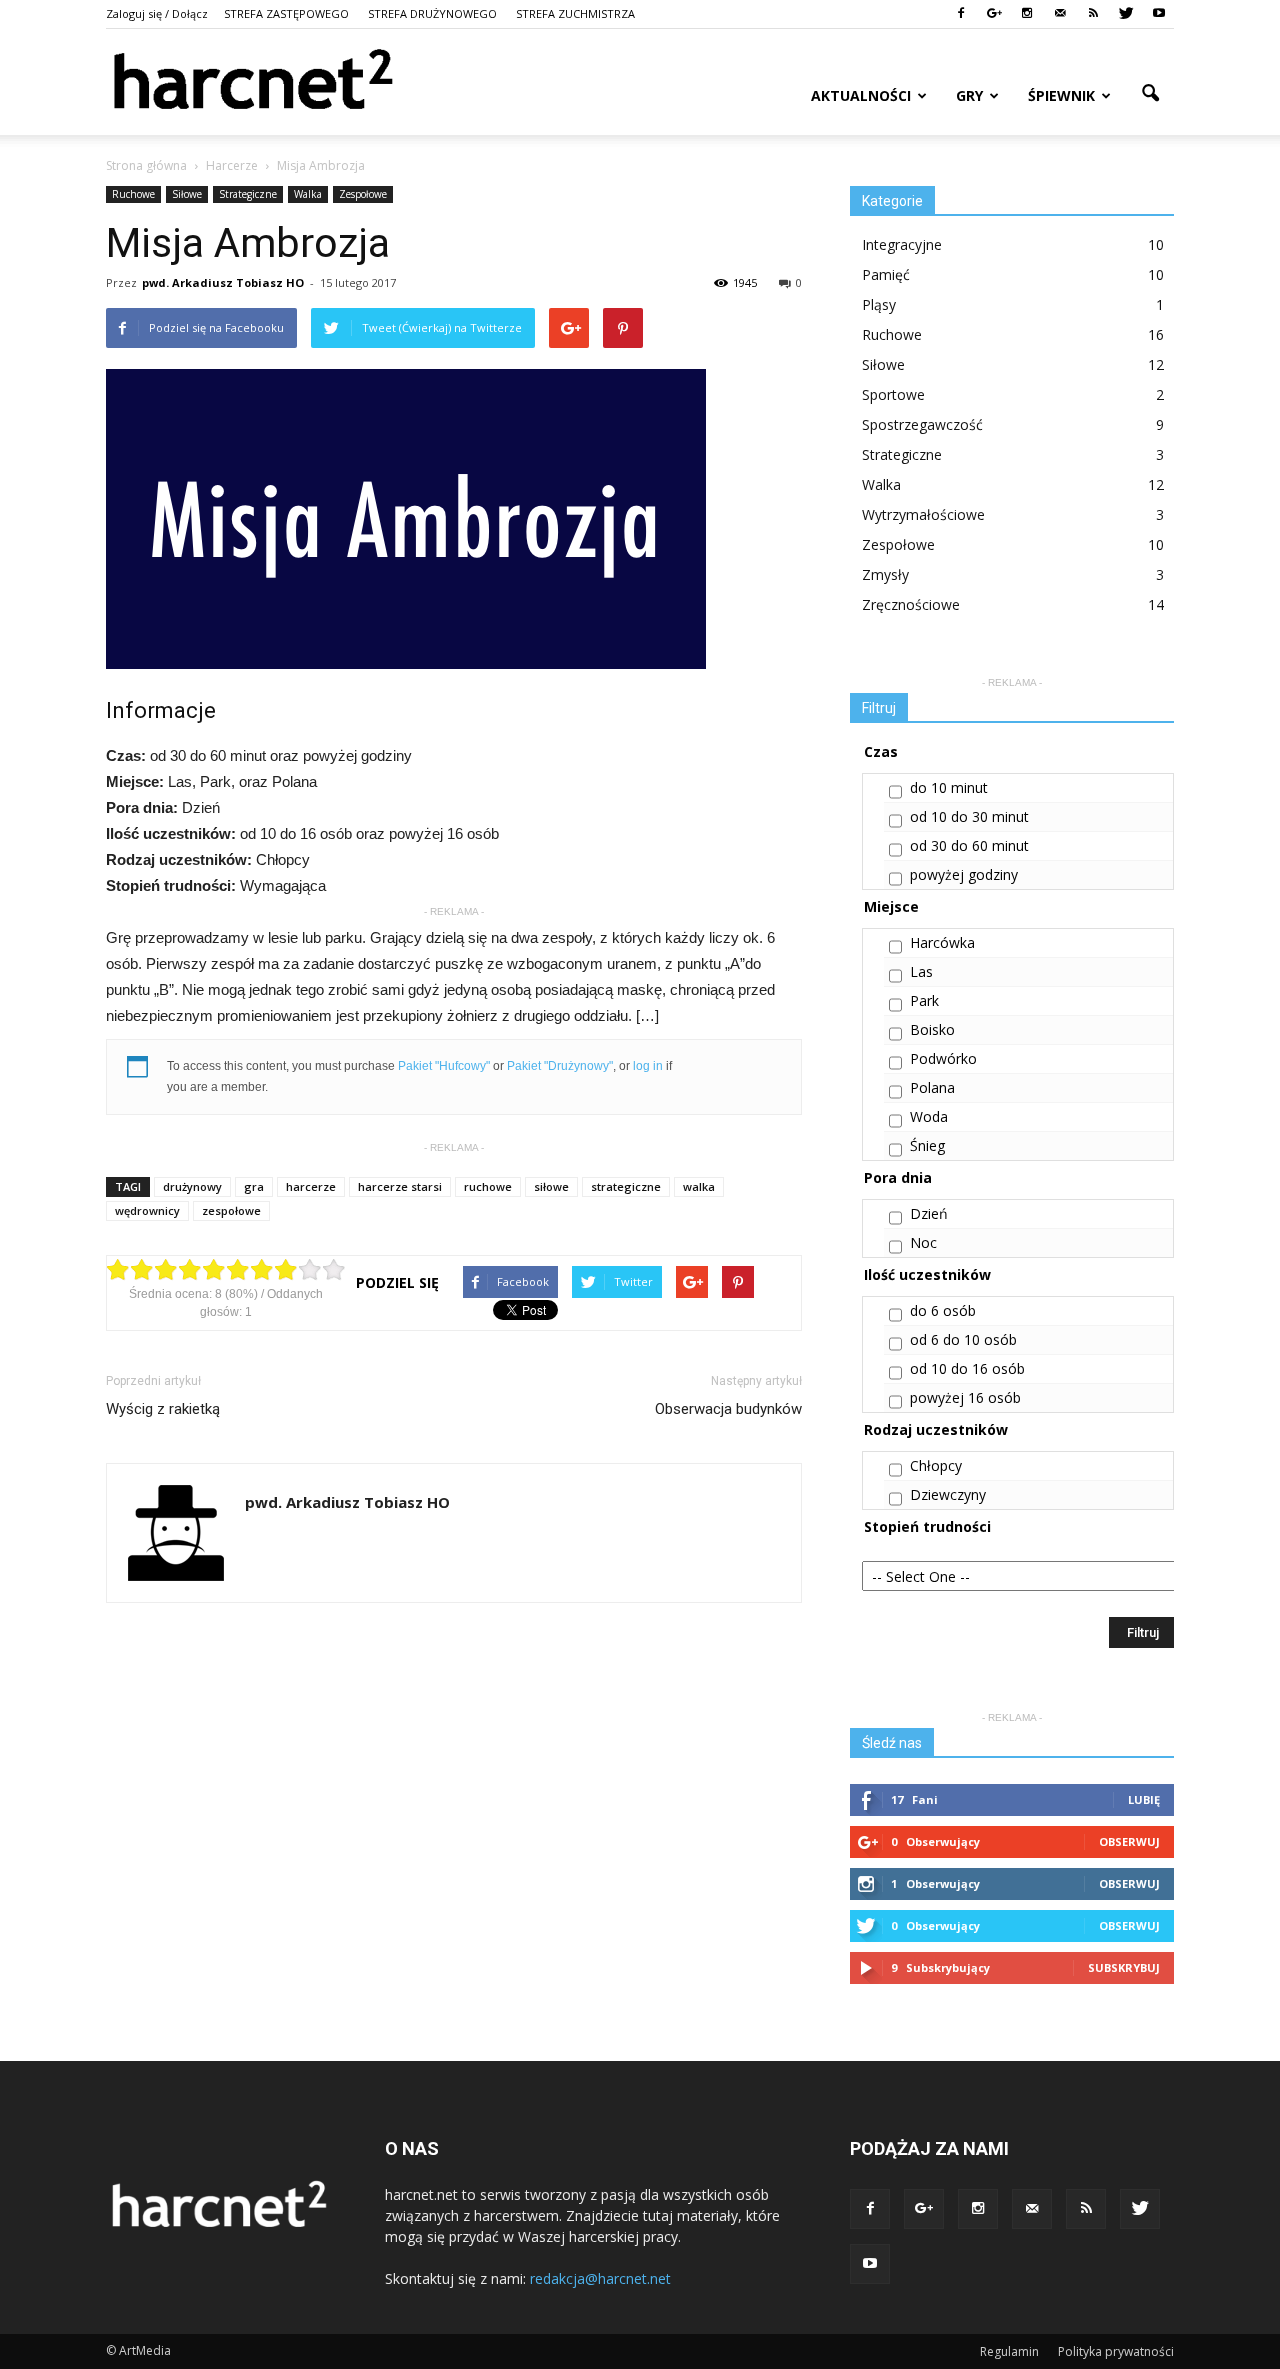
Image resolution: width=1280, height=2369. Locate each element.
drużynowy (192, 1186)
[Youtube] (1159, 14)
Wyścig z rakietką (163, 1409)
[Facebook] (961, 14)
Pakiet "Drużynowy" (560, 1066)
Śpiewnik (1061, 95)
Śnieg (927, 1145)
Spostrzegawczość (922, 424)
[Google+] (994, 14)
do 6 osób (943, 1310)
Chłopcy (936, 1465)
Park (924, 1000)
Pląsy (879, 304)
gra (254, 1186)
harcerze (311, 1186)
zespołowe (231, 1210)
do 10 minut (949, 787)
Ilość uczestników (927, 1274)
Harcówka (942, 942)
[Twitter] (1126, 14)
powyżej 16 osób (965, 1397)
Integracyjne (902, 244)
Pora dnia (898, 1177)
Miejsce (891, 906)
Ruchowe (133, 194)
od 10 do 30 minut (969, 816)
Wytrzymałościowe (923, 514)
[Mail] (1060, 14)
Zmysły (885, 574)
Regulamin (1009, 2351)
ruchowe (488, 1186)
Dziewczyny (948, 1494)
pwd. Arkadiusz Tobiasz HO (223, 282)
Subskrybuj (1124, 1967)
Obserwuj (1129, 1841)
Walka (308, 194)
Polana (932, 1087)
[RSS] (1093, 14)
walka (699, 1186)
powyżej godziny (964, 874)
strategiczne (626, 1186)
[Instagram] (1027, 14)
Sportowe (893, 394)
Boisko (932, 1029)
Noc (923, 1242)
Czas (881, 751)
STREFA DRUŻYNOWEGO (432, 13)
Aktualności (861, 95)
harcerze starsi (400, 1186)
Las (921, 971)
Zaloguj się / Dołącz (157, 13)
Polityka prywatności (1116, 2351)
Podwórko (943, 1058)
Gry (969, 95)
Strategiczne (248, 194)
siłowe (551, 1186)
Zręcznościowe (911, 604)
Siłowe (187, 194)
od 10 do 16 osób (967, 1368)
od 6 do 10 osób (963, 1339)
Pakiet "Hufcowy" (444, 1066)
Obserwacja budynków (728, 1409)
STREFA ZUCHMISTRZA (575, 13)
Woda (929, 1116)
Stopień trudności (927, 1526)
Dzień (929, 1213)
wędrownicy (147, 1210)
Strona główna (146, 165)
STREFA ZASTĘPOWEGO (286, 13)
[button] (1150, 94)
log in (648, 1066)
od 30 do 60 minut (969, 845)
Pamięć (886, 274)
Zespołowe (363, 194)
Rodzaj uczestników (936, 1429)
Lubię (1144, 1799)
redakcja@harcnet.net (600, 2278)
